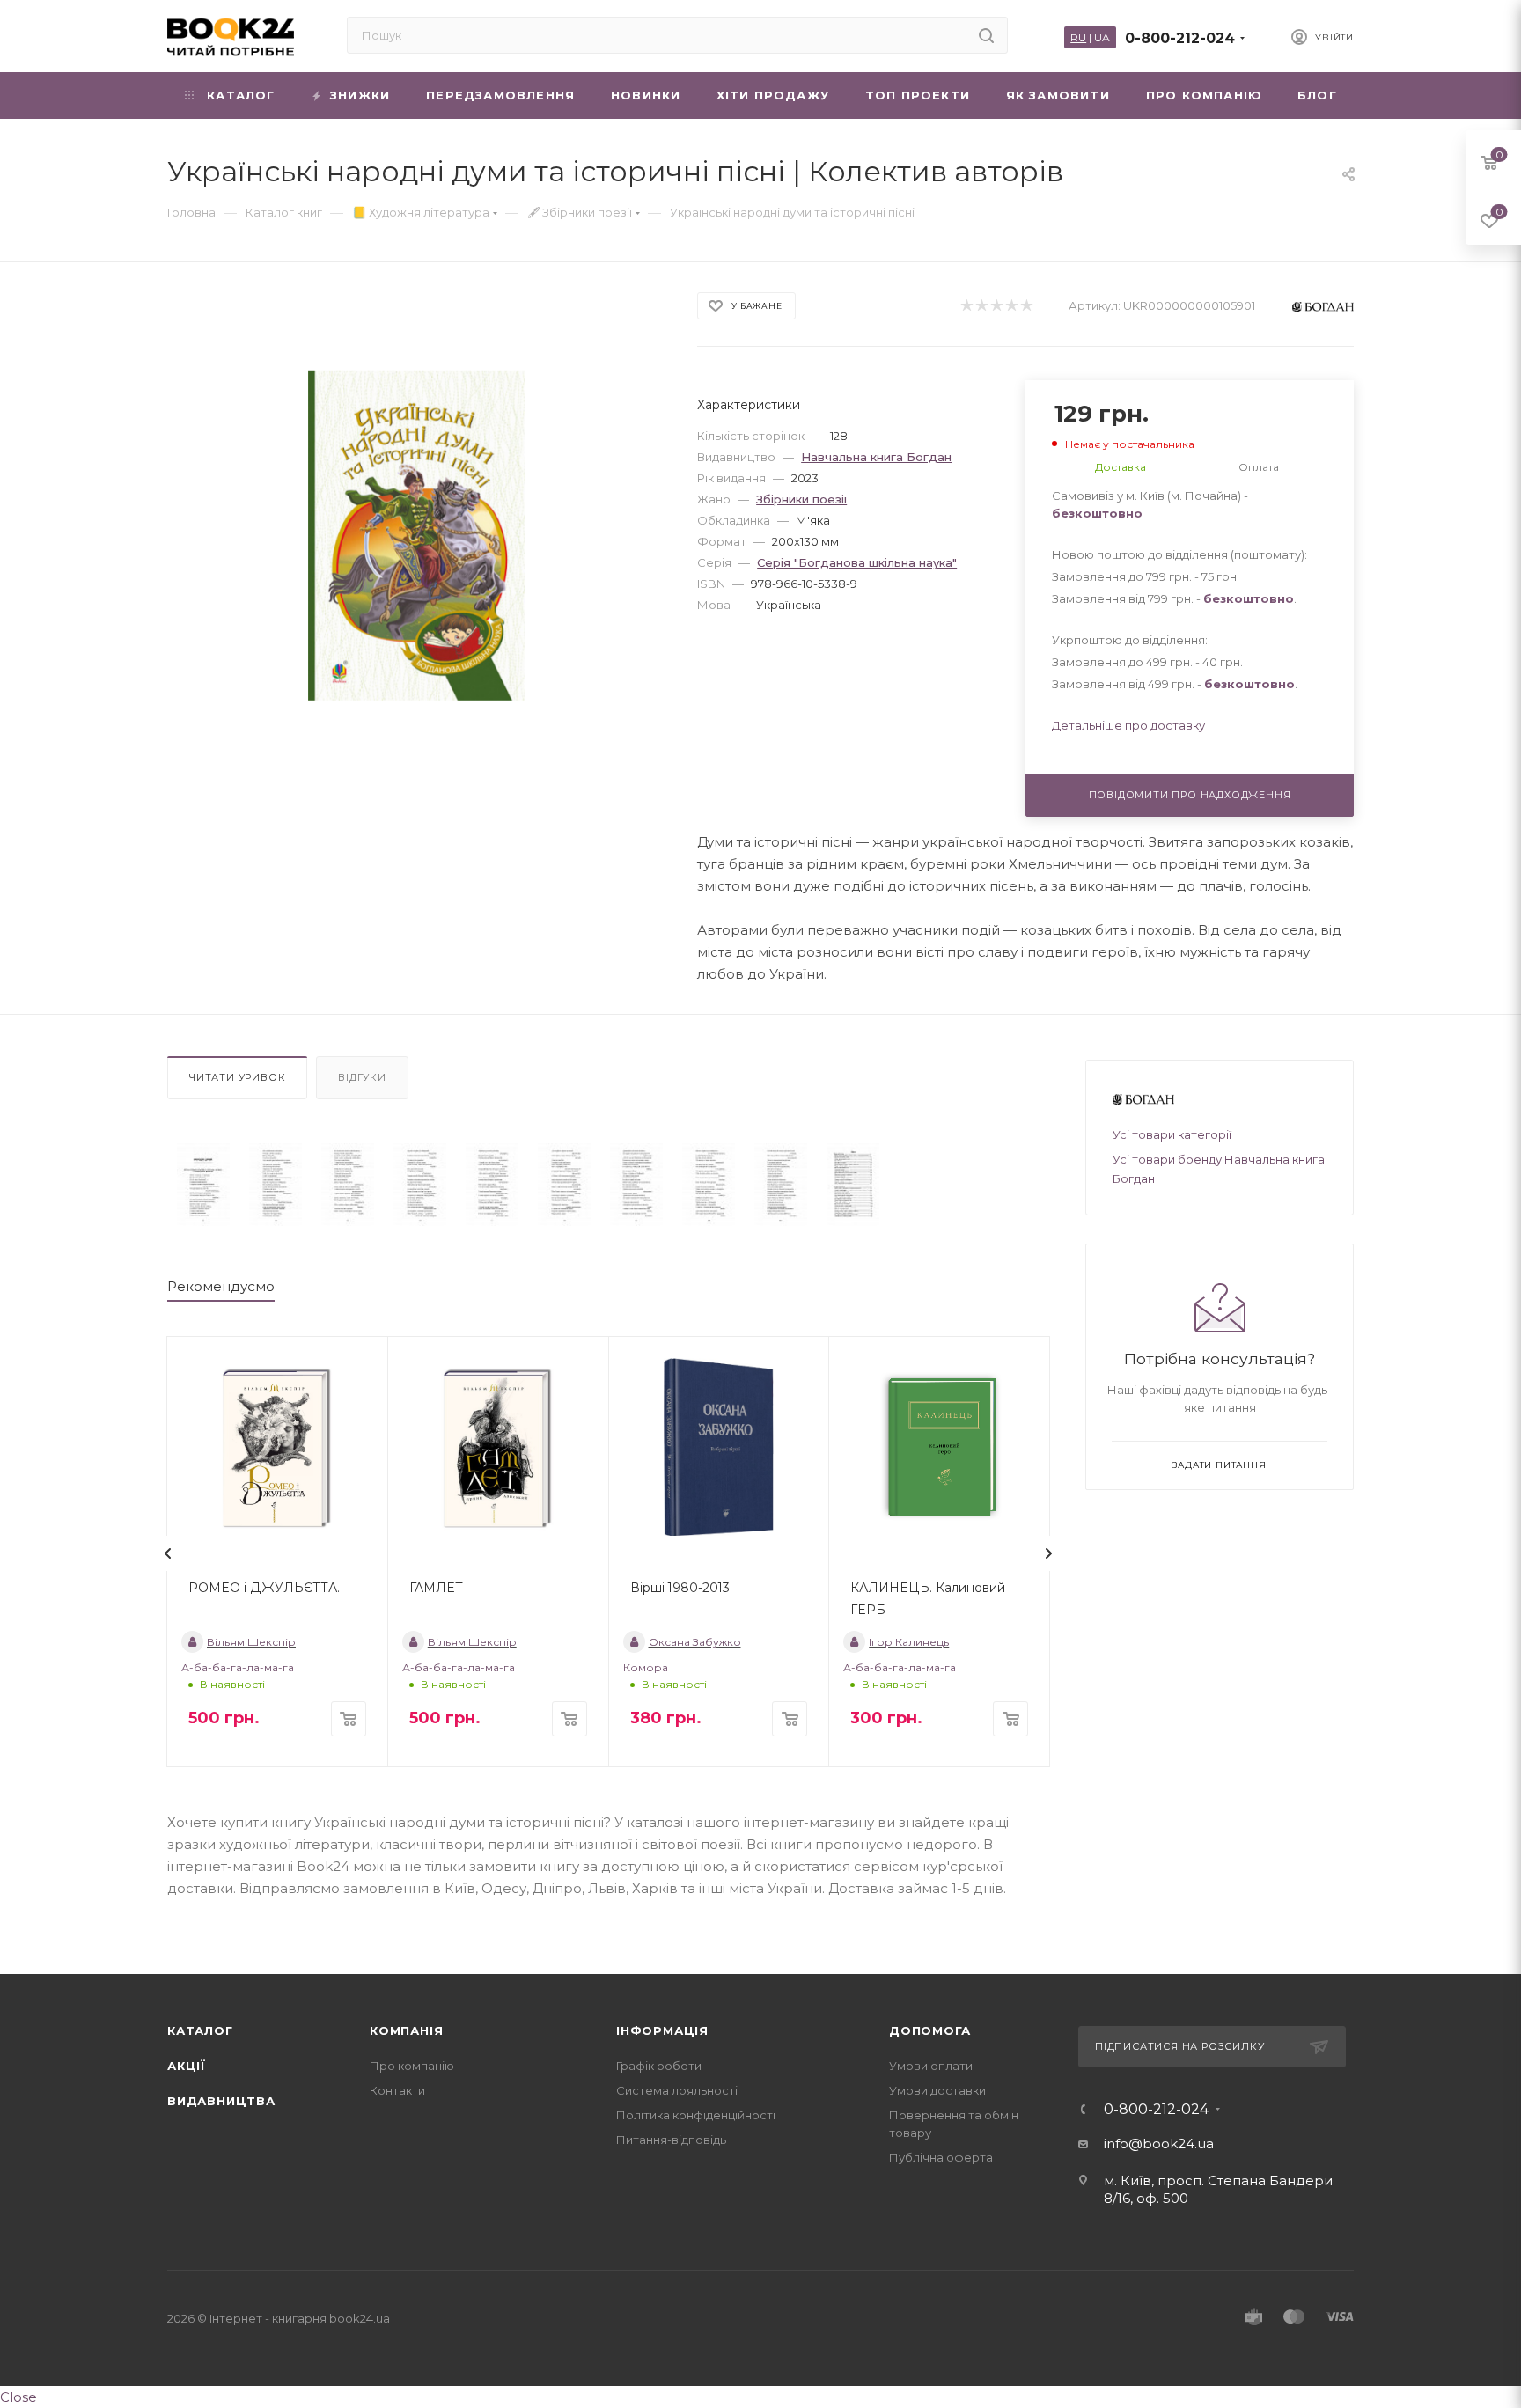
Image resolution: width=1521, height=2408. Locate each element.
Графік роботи (659, 2066)
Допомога (929, 2030)
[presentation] (168, 1553)
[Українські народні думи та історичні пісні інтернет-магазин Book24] (417, 536)
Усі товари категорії (1172, 1134)
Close (18, 2397)
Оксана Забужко (695, 1642)
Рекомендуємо (221, 1286)
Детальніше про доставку (1128, 725)
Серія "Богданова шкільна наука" (857, 562)
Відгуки (362, 1077)
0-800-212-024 (1180, 38)
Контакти (397, 2090)
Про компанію (412, 2066)
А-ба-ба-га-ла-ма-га (238, 1667)
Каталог (200, 2030)
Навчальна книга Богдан (876, 457)
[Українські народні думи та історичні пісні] (203, 1185)
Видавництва (221, 2101)
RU (1078, 37)
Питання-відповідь (671, 2140)
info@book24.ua (1159, 2144)
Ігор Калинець (909, 1642)
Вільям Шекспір (251, 1642)
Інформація (662, 2030)
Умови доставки (937, 2090)
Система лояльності (677, 2090)
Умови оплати (931, 2066)
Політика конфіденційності (696, 2115)
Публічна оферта (941, 2157)
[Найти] (986, 35)
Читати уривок (237, 1077)
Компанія (406, 2030)
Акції (187, 2066)
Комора (646, 1667)
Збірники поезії (801, 499)
